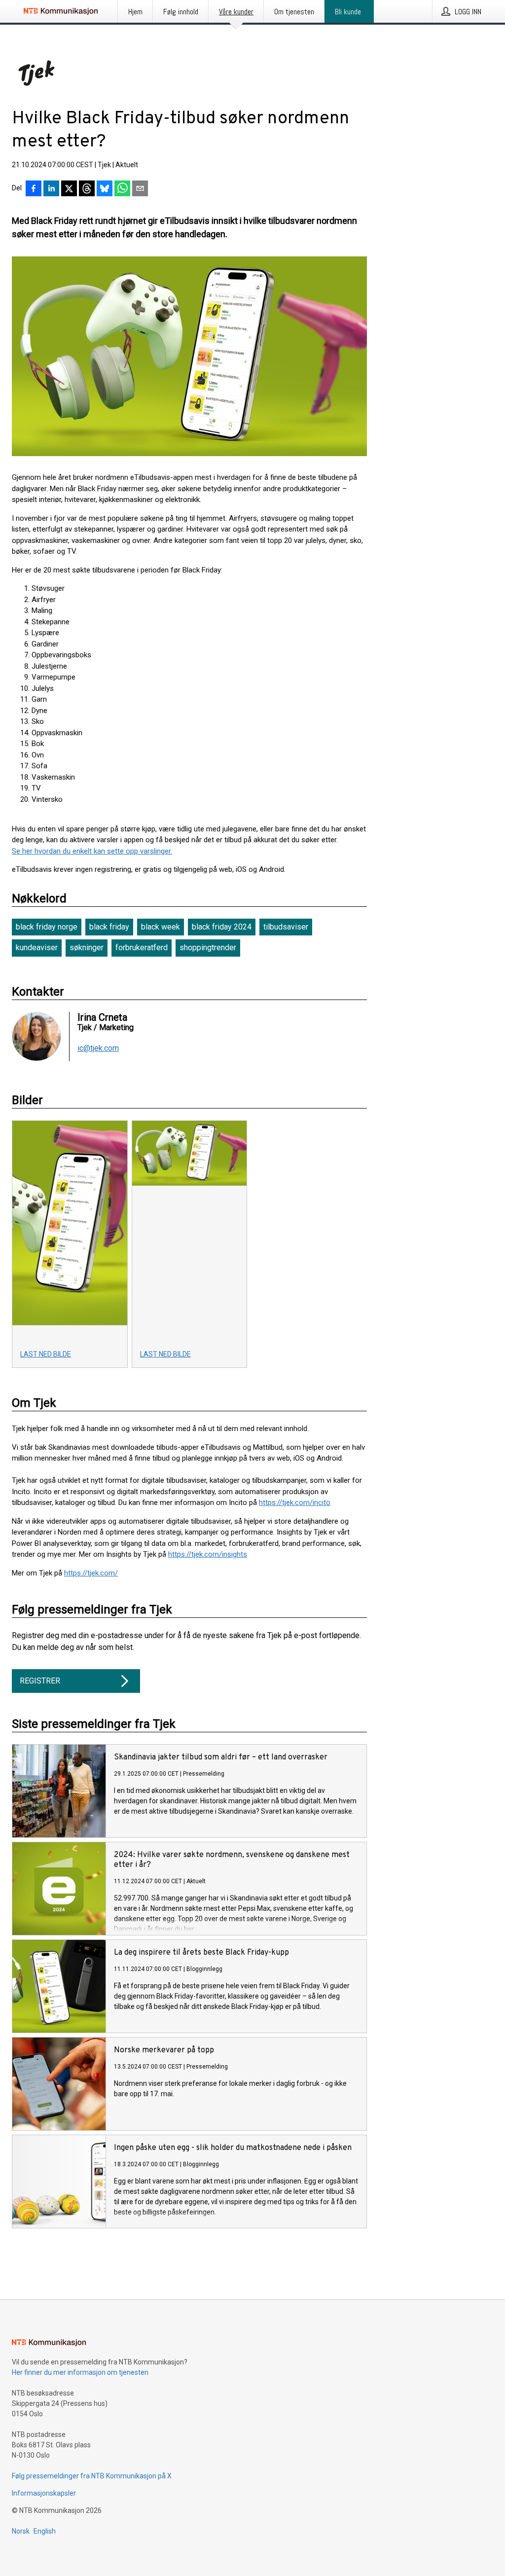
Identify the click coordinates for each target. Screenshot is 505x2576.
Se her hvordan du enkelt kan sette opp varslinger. (92, 851)
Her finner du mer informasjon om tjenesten (80, 2372)
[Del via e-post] (140, 189)
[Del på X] (69, 189)
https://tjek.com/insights (208, 1554)
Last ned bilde (46, 1354)
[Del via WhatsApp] (122, 189)
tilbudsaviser (286, 927)
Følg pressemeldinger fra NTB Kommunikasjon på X (92, 2476)
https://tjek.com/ (91, 1573)
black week (161, 927)
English (45, 2531)
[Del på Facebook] (34, 189)
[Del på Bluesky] (105, 189)
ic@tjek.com (98, 1048)
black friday (109, 927)
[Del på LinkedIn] (51, 189)
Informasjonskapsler (44, 2493)
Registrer (40, 1681)
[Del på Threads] (87, 189)
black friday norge (47, 927)
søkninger (87, 948)
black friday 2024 (222, 927)
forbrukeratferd (142, 948)
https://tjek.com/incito (295, 1503)
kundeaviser (37, 948)
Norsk (21, 2531)
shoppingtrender (208, 948)
